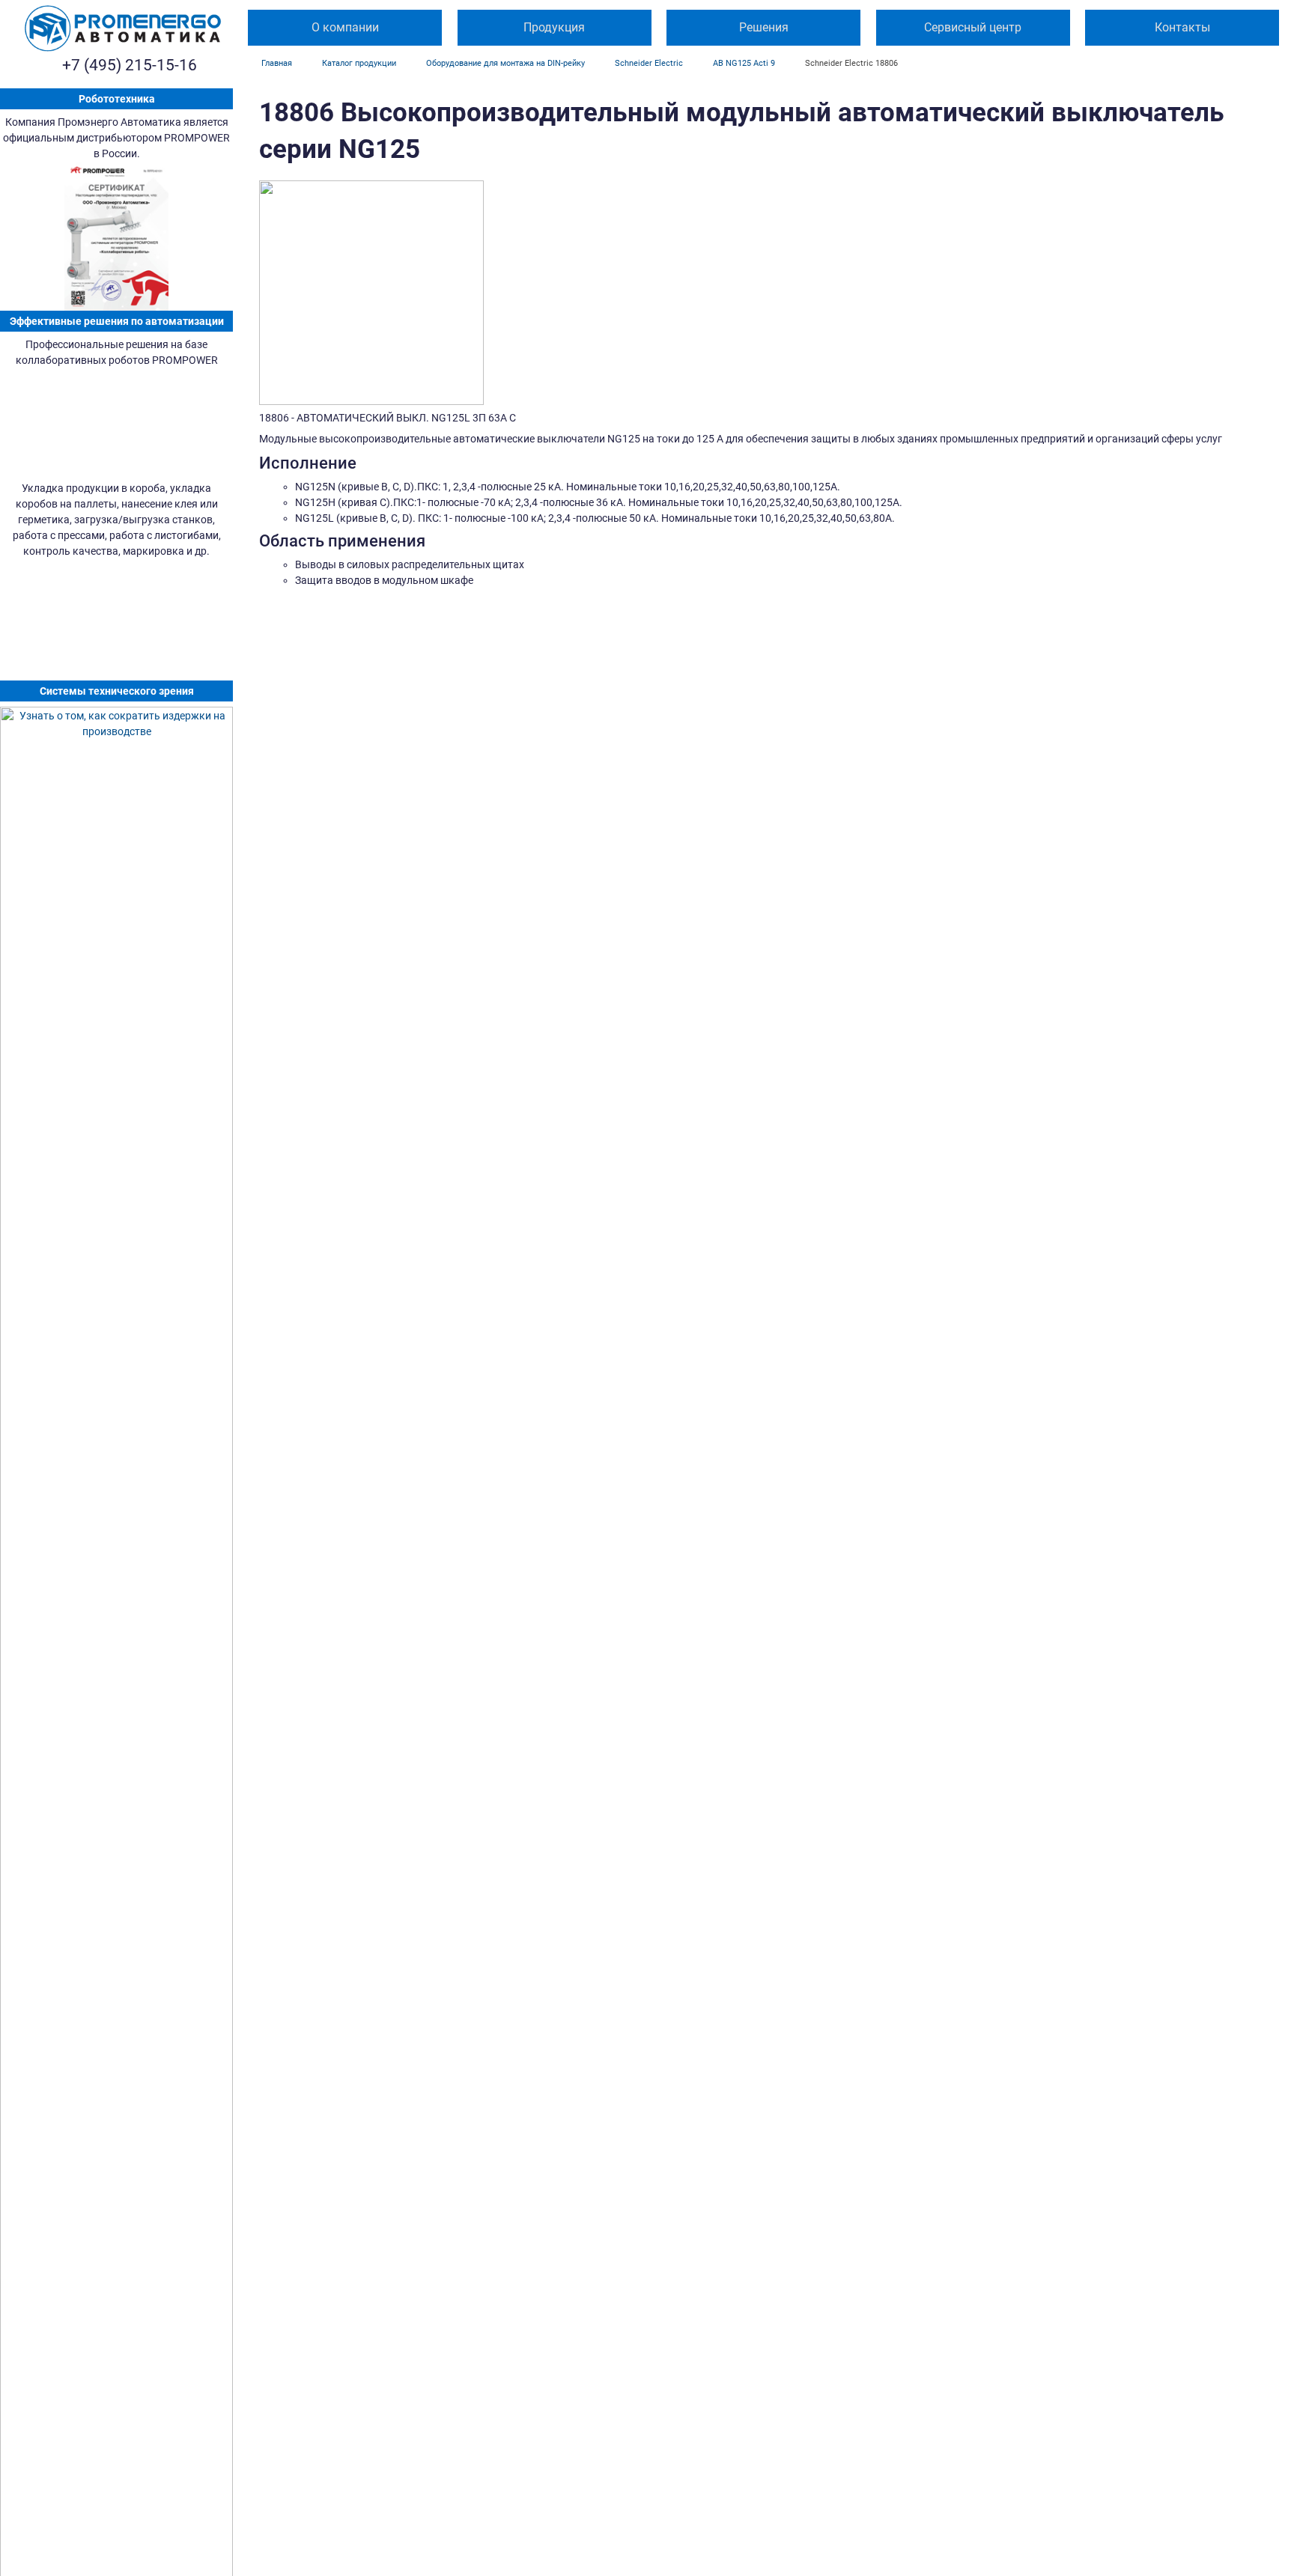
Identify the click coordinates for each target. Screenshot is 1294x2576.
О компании (345, 27)
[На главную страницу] (123, 28)
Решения (764, 27)
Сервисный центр (973, 27)
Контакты (1182, 27)
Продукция (554, 27)
